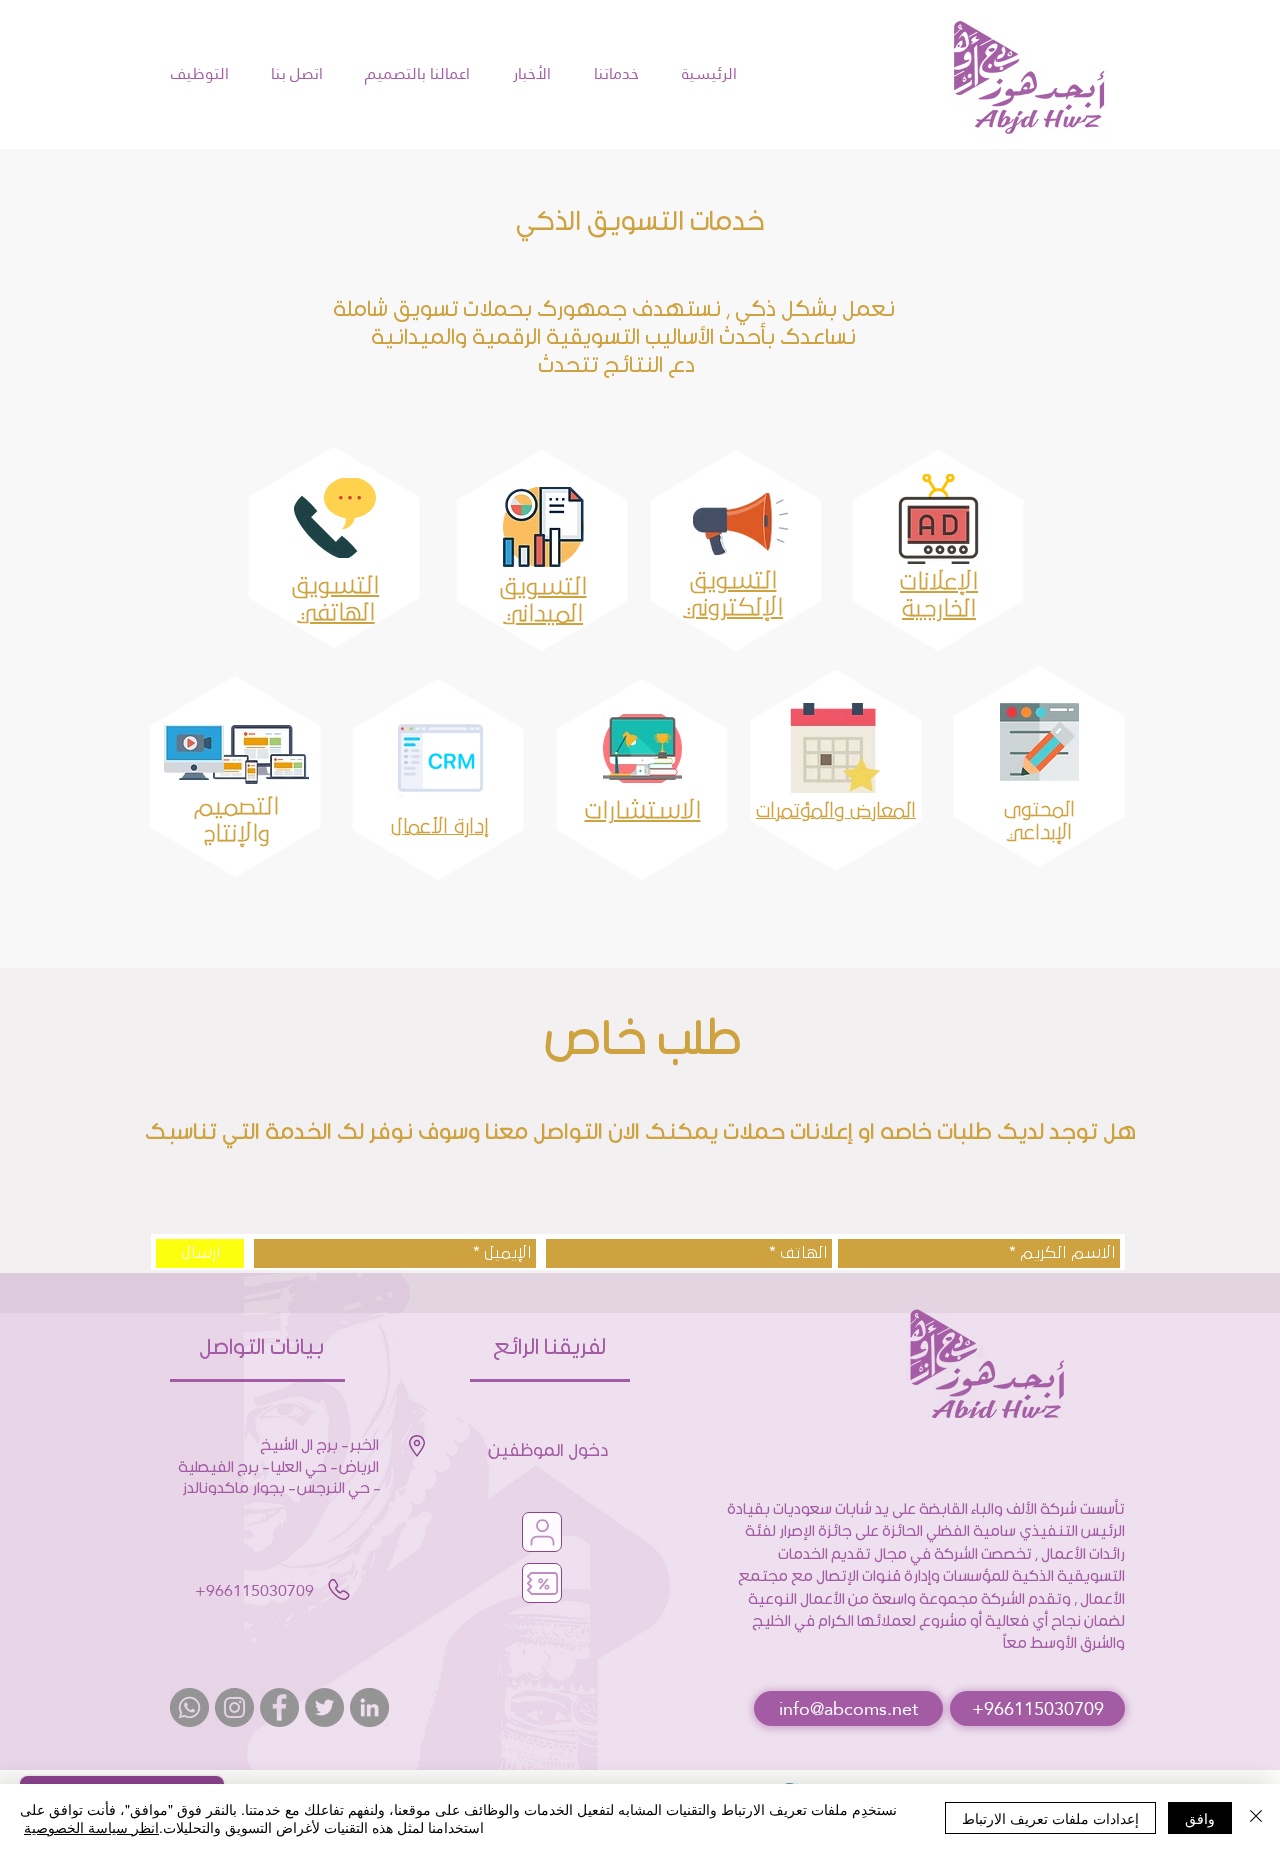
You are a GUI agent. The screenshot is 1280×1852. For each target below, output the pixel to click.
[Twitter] (324, 1707)
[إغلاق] (1256, 1818)
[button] (848, 1708)
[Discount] (542, 1583)
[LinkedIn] (369, 1707)
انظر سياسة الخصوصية (91, 1827)
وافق (1200, 1818)
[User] (542, 1532)
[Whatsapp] (189, 1707)
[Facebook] (279, 1707)
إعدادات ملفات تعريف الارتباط (1050, 1818)
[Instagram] (234, 1707)
